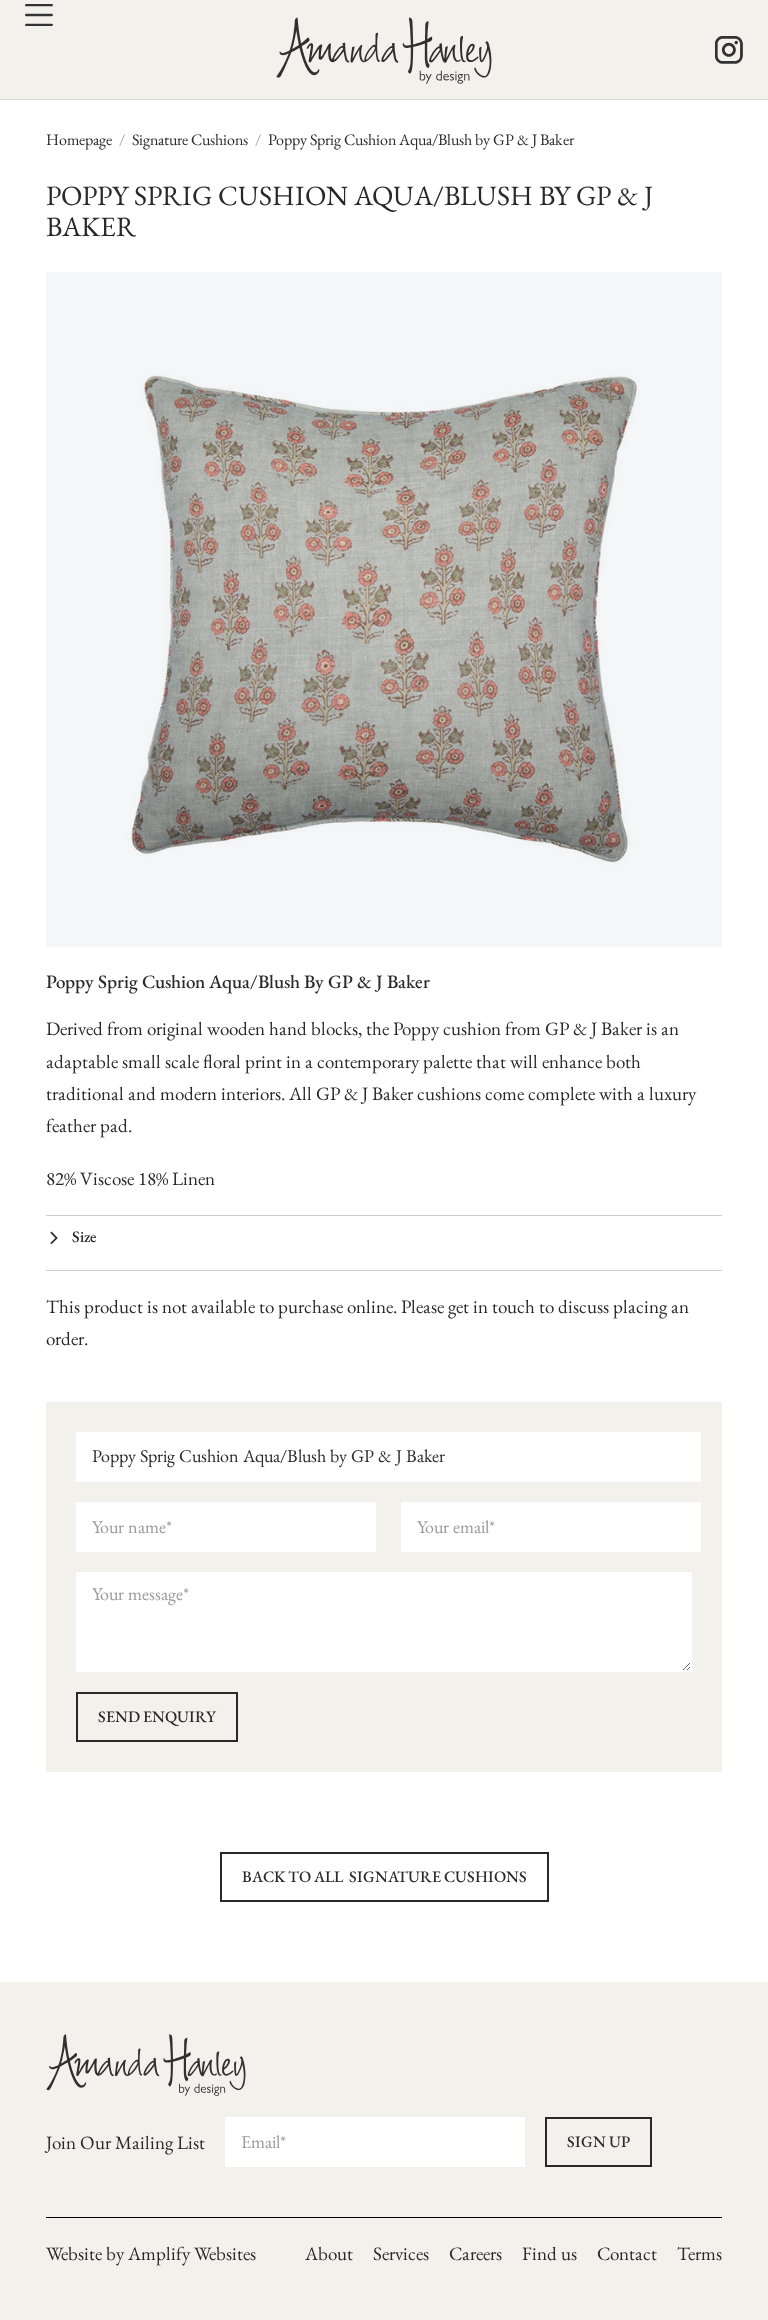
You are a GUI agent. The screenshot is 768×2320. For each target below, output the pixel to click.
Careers (475, 2253)
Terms (699, 2253)
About (329, 2253)
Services (401, 2253)
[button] (384, 1238)
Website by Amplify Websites (151, 2253)
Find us (549, 2253)
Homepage (79, 139)
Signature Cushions (190, 139)
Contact (627, 2253)
